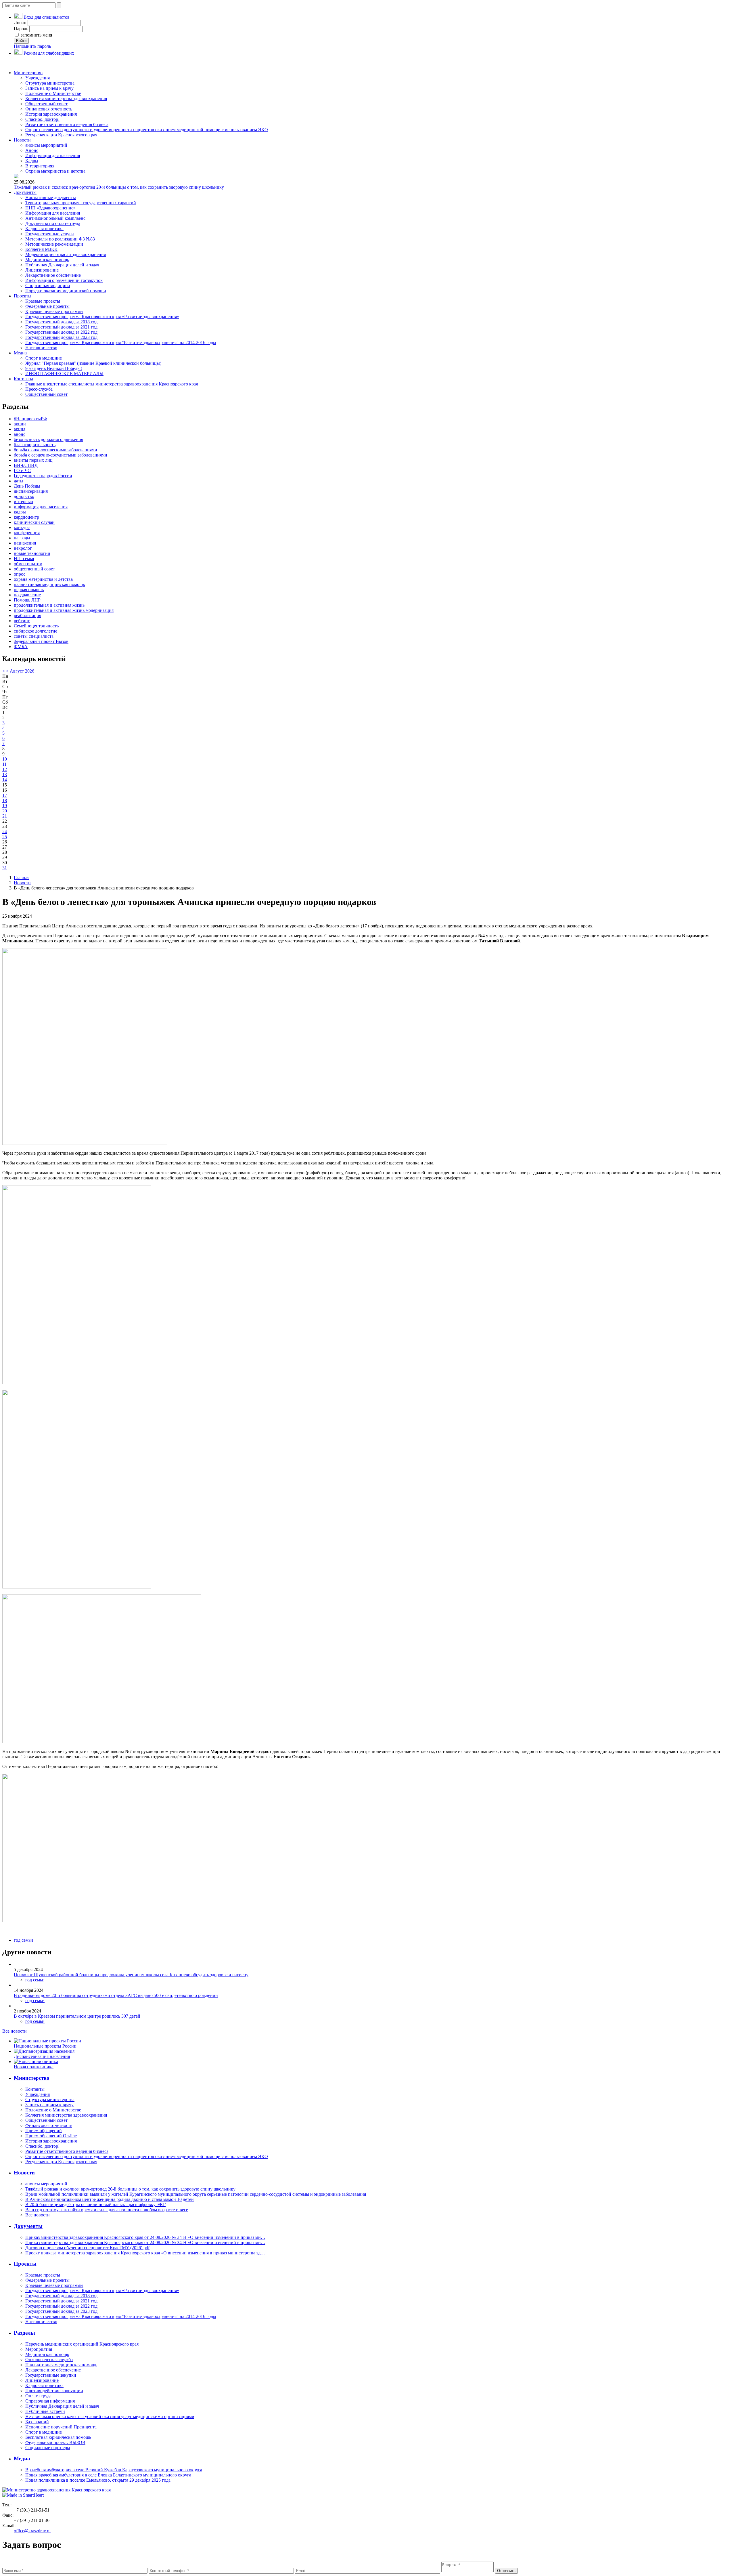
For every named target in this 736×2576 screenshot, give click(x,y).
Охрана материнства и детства (55, 171)
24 (5, 831)
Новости (22, 140)
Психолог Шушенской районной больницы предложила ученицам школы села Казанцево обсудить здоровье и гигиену (131, 1975)
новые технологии (32, 553)
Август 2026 (22, 671)
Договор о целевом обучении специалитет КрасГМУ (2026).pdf (87, 2248)
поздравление (27, 595)
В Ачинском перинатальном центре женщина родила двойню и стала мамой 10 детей (110, 2199)
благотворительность (35, 445)
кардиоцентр (26, 517)
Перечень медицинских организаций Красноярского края (82, 2344)
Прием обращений (44, 2131)
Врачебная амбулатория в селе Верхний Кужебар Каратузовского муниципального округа (114, 2470)
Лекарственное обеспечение (53, 275)
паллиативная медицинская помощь (49, 584)
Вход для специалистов (47, 17)
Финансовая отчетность (49, 109)
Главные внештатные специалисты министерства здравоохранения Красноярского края (112, 384)
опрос (20, 574)
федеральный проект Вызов (41, 641)
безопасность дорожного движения (48, 439)
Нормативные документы (51, 197)
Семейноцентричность (36, 626)
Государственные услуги (50, 234)
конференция (27, 533)
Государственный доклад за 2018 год (61, 322)
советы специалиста (34, 636)
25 (5, 837)
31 (5, 868)
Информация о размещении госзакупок (64, 280)
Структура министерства (50, 83)
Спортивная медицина (48, 286)
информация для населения (41, 507)
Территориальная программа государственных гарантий (81, 203)
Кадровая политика (44, 229)
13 (5, 775)
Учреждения (38, 78)
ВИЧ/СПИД (26, 465)
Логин (20, 23)
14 (5, 780)
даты (19, 481)
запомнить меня (36, 35)
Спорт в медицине (44, 358)
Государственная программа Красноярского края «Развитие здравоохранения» (102, 317)
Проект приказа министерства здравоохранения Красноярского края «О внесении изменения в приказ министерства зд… (145, 2253)
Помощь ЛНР (27, 600)
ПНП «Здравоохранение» (50, 208)
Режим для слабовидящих (49, 53)
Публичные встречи (45, 2411)
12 (5, 769)
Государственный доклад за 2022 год (61, 332)
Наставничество (41, 348)
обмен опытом (28, 564)
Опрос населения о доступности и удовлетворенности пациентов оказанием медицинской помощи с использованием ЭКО (147, 130)
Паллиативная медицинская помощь (61, 2365)
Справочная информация (50, 2401)
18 (5, 800)
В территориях (40, 166)
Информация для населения (53, 155)
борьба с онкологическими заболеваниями (55, 450)
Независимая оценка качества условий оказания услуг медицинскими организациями (110, 2416)
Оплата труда (38, 2396)
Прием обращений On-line (51, 2136)
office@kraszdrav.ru (32, 2531)
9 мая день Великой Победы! (54, 368)
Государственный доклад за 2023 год (61, 337)
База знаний (37, 2422)
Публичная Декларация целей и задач (62, 265)
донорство (24, 496)
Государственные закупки (51, 2375)
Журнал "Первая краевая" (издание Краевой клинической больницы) (93, 363)
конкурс (22, 527)
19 (5, 806)
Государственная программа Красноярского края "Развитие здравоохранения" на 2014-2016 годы (121, 342)
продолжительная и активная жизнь (49, 605)
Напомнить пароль (32, 46)
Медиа (20, 353)
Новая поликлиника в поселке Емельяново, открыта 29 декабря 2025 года (98, 2480)
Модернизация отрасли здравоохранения (66, 254)
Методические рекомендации (54, 244)
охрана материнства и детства (43, 579)
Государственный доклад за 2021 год (61, 327)
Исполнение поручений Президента (61, 2427)
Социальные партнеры (48, 2448)
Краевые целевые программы (54, 311)
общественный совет (34, 569)
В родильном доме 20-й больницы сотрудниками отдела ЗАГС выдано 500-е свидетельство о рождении (116, 1995)
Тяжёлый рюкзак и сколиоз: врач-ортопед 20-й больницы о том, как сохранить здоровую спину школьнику (119, 187)
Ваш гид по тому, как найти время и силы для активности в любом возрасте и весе (107, 2210)
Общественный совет (46, 104)
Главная (22, 878)
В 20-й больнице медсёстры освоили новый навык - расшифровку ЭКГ (95, 2204)
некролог (23, 548)
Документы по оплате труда (53, 223)
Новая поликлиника (34, 2067)
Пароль (21, 29)
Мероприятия (39, 2349)
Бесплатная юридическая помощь (58, 2437)
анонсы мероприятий (46, 145)
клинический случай (34, 522)
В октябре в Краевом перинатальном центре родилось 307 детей (77, 2016)
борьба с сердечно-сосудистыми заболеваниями (61, 455)
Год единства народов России (43, 476)
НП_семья (24, 558)
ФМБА (21, 647)
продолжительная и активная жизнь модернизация (64, 610)
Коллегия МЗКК (41, 249)
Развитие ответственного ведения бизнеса (67, 124)
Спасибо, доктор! (42, 119)
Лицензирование (42, 270)
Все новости (15, 2031)
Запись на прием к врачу (49, 88)
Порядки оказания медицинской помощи (66, 291)
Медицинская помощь (47, 260)
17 (5, 795)
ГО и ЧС (22, 470)
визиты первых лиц (33, 460)
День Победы (27, 486)
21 (5, 816)
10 (5, 759)
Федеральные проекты (47, 306)
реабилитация (27, 615)
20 (5, 811)
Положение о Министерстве (53, 93)
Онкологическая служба (49, 2360)
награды (22, 538)
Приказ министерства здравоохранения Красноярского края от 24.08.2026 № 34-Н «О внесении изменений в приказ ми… (145, 2237)
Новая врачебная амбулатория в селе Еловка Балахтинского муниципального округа (108, 2475)
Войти (21, 41)
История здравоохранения (51, 114)
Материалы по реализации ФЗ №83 (60, 239)
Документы (25, 192)
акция (20, 429)
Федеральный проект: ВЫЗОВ (55, 2442)
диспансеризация (31, 491)
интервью (23, 502)
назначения (25, 543)
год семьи (23, 1940)
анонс (20, 434)
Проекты (23, 296)
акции (20, 424)
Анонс (32, 150)
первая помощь (29, 590)
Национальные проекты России (45, 2046)
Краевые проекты (43, 301)
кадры (20, 512)
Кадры (32, 161)
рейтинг (22, 621)
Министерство (28, 73)
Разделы (24, 2333)
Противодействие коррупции (54, 2391)
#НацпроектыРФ (30, 419)
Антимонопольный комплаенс (55, 218)
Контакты (23, 379)
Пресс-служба (39, 389)
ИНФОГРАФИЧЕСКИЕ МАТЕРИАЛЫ (64, 374)
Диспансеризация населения (42, 2056)
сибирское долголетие (36, 631)
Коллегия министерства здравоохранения (66, 99)
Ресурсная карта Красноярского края (61, 135)
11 (4, 764)
